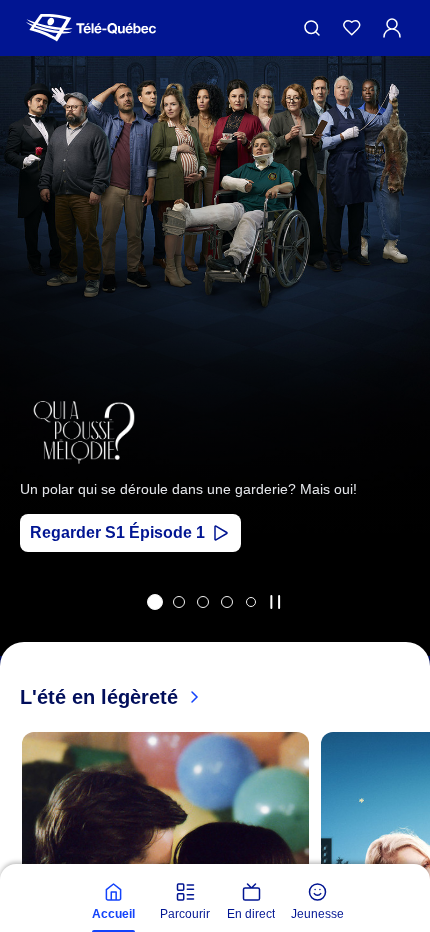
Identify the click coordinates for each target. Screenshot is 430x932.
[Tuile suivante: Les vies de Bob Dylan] (400, 382)
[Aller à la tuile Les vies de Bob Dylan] (179, 602)
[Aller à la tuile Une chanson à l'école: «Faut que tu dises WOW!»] (251, 602)
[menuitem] (113, 902)
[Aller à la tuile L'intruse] (227, 602)
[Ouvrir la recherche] (312, 28)
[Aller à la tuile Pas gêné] (203, 602)
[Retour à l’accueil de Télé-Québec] (91, 28)
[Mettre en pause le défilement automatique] (275, 602)
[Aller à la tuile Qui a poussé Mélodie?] (155, 602)
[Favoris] (352, 28)
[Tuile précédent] (29, 382)
